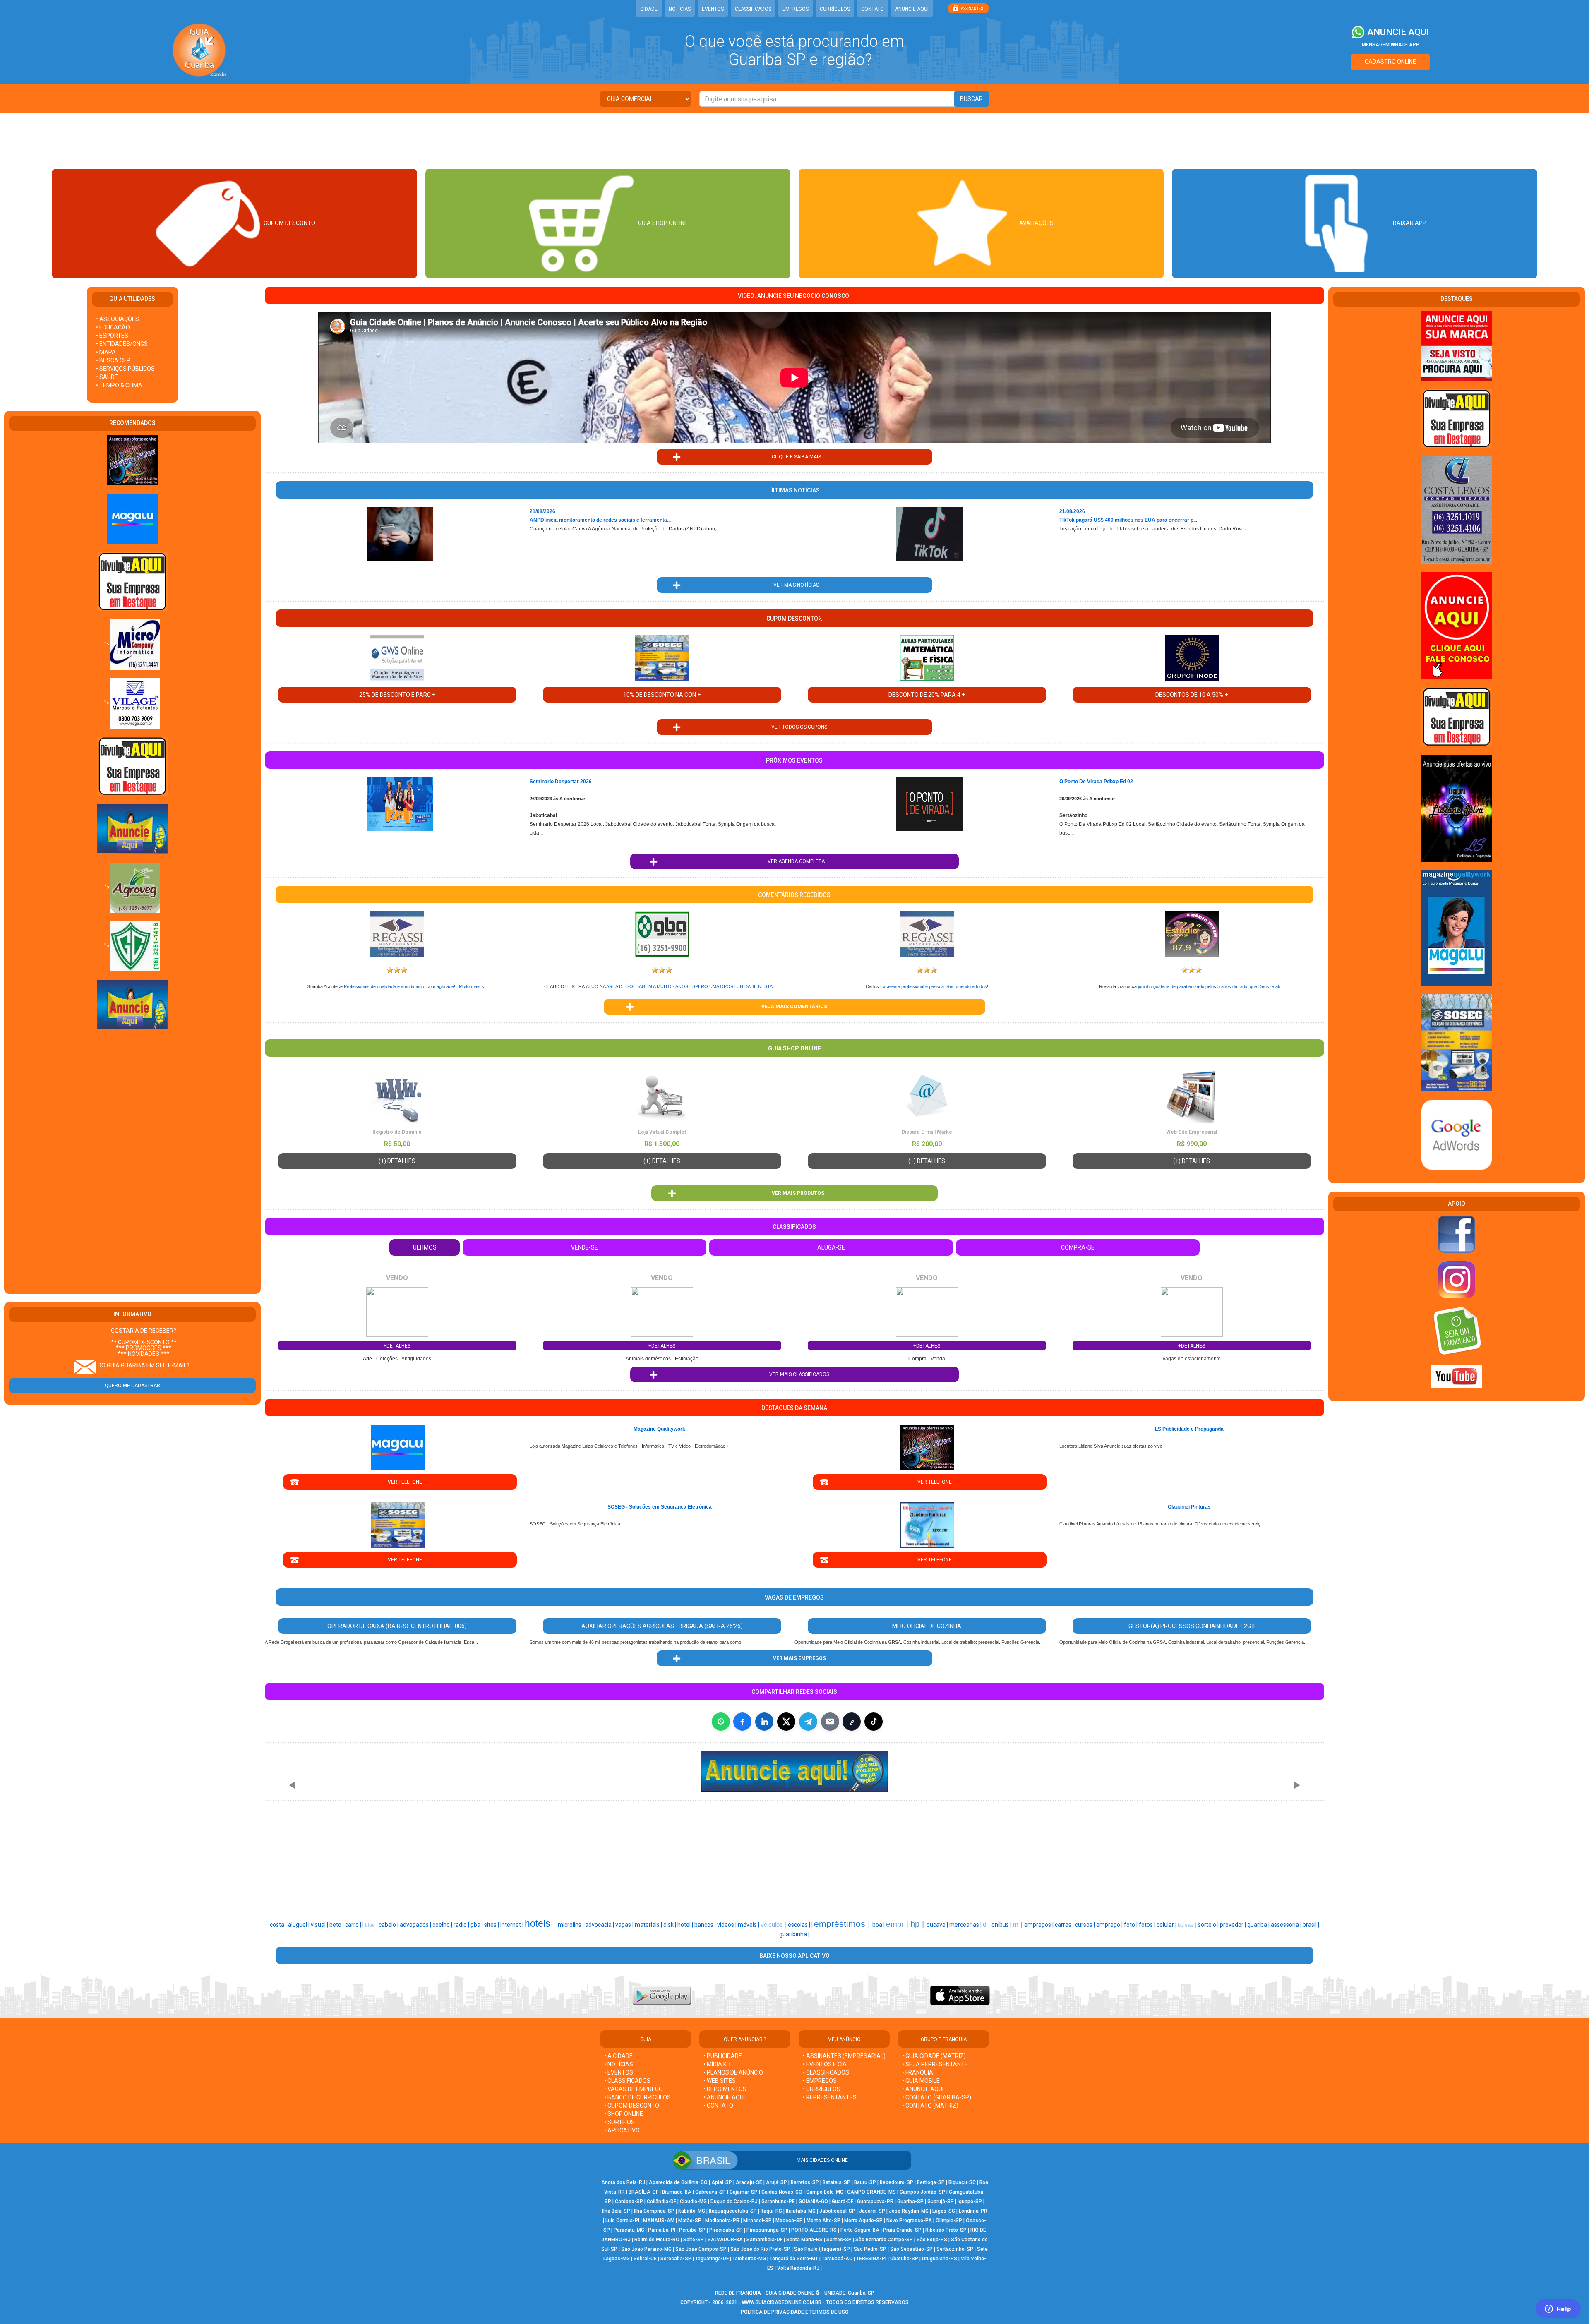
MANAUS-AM (659, 2221)
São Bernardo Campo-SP (884, 2240)
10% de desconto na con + (662, 695)
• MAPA (106, 352)
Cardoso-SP (629, 2202)
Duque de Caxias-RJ (734, 2202)
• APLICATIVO (622, 2130)
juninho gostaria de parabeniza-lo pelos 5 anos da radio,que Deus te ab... (1211, 986)
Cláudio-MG (693, 2202)
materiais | (649, 1925)
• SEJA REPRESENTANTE (936, 2064)
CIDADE (649, 9)
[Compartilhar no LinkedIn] (764, 1722)
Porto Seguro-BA (860, 2230)
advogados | (416, 1925)
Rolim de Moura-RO (657, 2240)
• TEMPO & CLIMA (119, 385)
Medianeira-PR (722, 2221)
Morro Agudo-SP (863, 2221)
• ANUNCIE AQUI (724, 2097)
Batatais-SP (837, 2182)
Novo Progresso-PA (909, 2221)
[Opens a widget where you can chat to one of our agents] (1558, 2310)
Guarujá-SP (941, 2202)
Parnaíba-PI (662, 2230)
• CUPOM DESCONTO (632, 2106)
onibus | (1002, 1925)
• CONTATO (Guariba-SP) (937, 2097)
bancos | (706, 1925)
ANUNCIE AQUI (912, 9)
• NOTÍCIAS (619, 2064)
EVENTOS (713, 9)
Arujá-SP (776, 2182)
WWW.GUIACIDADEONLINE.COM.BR (782, 2302)
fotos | (1148, 1925)
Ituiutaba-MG (801, 2211)
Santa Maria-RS (804, 2240)
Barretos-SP (805, 2182)
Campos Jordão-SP (922, 2192)
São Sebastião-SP (911, 2249)
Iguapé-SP (970, 2202)
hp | (918, 1924)
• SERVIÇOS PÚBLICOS (125, 369)
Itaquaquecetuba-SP (733, 2211)
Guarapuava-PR (875, 2202)
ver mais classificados (794, 1374)
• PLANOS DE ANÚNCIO (733, 2072)
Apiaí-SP (722, 2182)
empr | (898, 1924)
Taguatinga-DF (712, 2259)
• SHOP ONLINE (624, 2114)
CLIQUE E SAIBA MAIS (794, 457)
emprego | (1110, 1925)
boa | (879, 1925)
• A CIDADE (618, 2056)
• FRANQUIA (918, 2072)
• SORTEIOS (619, 2122)
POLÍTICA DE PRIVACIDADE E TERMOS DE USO (795, 2312)
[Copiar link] (852, 1722)
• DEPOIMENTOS (725, 2089)
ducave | (938, 1925)
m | (1018, 1924)
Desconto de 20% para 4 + (927, 695)
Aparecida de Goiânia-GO (678, 2182)
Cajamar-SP (744, 2192)
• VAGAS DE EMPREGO (634, 2089)
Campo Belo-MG (825, 2192)
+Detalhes (397, 1346)
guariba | (1259, 1925)
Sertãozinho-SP (955, 2249)
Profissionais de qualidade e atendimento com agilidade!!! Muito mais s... (416, 986)
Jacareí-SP (872, 2211)
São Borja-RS (932, 2240)
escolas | (800, 1925)
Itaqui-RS (771, 2211)
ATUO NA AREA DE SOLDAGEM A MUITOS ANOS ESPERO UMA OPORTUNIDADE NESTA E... (683, 986)
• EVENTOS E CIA (825, 2064)
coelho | (443, 1925)
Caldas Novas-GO (782, 2192)
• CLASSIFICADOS (627, 2081)
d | (987, 1925)
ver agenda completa (794, 861)
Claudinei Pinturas (1189, 1507)
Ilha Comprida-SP (654, 2211)
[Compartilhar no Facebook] (742, 1722)
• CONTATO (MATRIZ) (930, 2106)
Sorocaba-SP (676, 2259)
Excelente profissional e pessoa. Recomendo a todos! (934, 986)
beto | (337, 1925)
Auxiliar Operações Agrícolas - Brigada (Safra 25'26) (662, 1626)
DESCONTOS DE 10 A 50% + (1192, 695)
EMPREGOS (796, 9)
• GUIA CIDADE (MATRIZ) (934, 2056)
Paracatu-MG (629, 2230)
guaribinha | (794, 1934)
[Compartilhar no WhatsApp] (721, 1722)
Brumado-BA (677, 2192)
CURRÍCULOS (835, 9)
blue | (372, 1925)
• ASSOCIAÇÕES (118, 319)
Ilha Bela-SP (616, 2211)
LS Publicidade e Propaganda (1189, 1429)
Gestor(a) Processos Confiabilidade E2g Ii (1192, 1626)
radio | (462, 1925)
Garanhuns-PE (778, 2202)
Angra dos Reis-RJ (623, 2182)
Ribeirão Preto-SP (946, 2230)
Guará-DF (843, 2202)
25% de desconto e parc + (397, 695)
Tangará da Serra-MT (794, 2259)
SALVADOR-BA (725, 2240)
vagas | (625, 1925)
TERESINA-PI (871, 2259)
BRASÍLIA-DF (643, 2192)
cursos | (1086, 1925)
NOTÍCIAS (680, 9)
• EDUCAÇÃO (113, 327)
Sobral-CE (645, 2259)
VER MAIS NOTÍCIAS (794, 585)
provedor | (1234, 1925)
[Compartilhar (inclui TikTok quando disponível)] (874, 1722)
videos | (727, 1925)
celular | (1167, 1925)
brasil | (1311, 1925)
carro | (354, 1925)
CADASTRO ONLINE (1390, 62)
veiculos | (774, 1925)
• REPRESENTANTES (830, 2097)
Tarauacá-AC (837, 2259)
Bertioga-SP (931, 2182)
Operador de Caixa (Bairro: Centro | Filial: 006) (397, 1626)
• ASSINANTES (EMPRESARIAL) (844, 2056)
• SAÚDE (107, 377)
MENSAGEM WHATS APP (1391, 45)
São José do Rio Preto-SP (760, 2249)
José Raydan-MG (909, 2211)
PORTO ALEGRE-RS (814, 2230)
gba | (477, 1925)
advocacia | (600, 1925)
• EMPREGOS (820, 2081)
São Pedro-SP (870, 2249)
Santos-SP (839, 2240)
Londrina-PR (973, 2211)
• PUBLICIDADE (723, 2056)
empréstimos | (843, 1924)
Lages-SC (944, 2211)
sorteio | (1209, 1925)
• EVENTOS (619, 2072)
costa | (279, 1925)
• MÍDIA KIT (718, 2064)
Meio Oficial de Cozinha (927, 1626)
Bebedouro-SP (897, 2182)
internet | (512, 1925)
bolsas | (1188, 1925)
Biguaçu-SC (962, 2182)
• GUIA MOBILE (921, 2081)
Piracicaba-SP (726, 2230)
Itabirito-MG (692, 2211)
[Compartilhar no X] (786, 1722)
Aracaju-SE (749, 2182)
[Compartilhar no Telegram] (808, 1722)
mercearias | (966, 1925)
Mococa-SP (789, 2221)
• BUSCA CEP (113, 360)
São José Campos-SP (701, 2249)
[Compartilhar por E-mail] (830, 1722)
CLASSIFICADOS (753, 9)
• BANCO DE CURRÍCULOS (637, 2097)
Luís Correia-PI (622, 2221)
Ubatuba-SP (904, 2259)
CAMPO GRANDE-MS (871, 2192)
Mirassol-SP (757, 2221)
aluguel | (299, 1925)
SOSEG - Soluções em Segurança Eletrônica (660, 1507)
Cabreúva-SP (710, 2192)
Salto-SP (694, 2240)
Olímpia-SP (949, 2221)
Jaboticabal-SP (837, 2211)
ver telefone (400, 1482)
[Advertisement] (794, 140)
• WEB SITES (720, 2081)
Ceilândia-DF (661, 2202)
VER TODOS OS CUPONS (794, 727)
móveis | (749, 1925)
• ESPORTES (112, 336)
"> (107, 644)
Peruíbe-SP (692, 2230)
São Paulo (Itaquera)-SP (822, 2249)
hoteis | (541, 1923)
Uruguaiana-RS (940, 2259)
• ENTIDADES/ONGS (122, 344)
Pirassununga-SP (767, 2230)
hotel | (686, 1925)
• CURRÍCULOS (822, 2089)
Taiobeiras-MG (749, 2259)
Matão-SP (690, 2221)
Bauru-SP (865, 2182)
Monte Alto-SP (823, 2221)
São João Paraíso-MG (646, 2249)
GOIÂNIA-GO (813, 2202)
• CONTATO (718, 2106)
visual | (320, 1925)
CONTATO (873, 9)
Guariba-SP (910, 2202)
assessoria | (1287, 1925)
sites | (492, 1925)
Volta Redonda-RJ (798, 2268)
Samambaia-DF (764, 2240)
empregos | (1039, 1925)
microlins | (571, 1925)
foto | (1131, 1925)
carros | (1065, 1925)
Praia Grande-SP (902, 2230)
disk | (670, 1925)
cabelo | (389, 1925)
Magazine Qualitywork (659, 1429)
